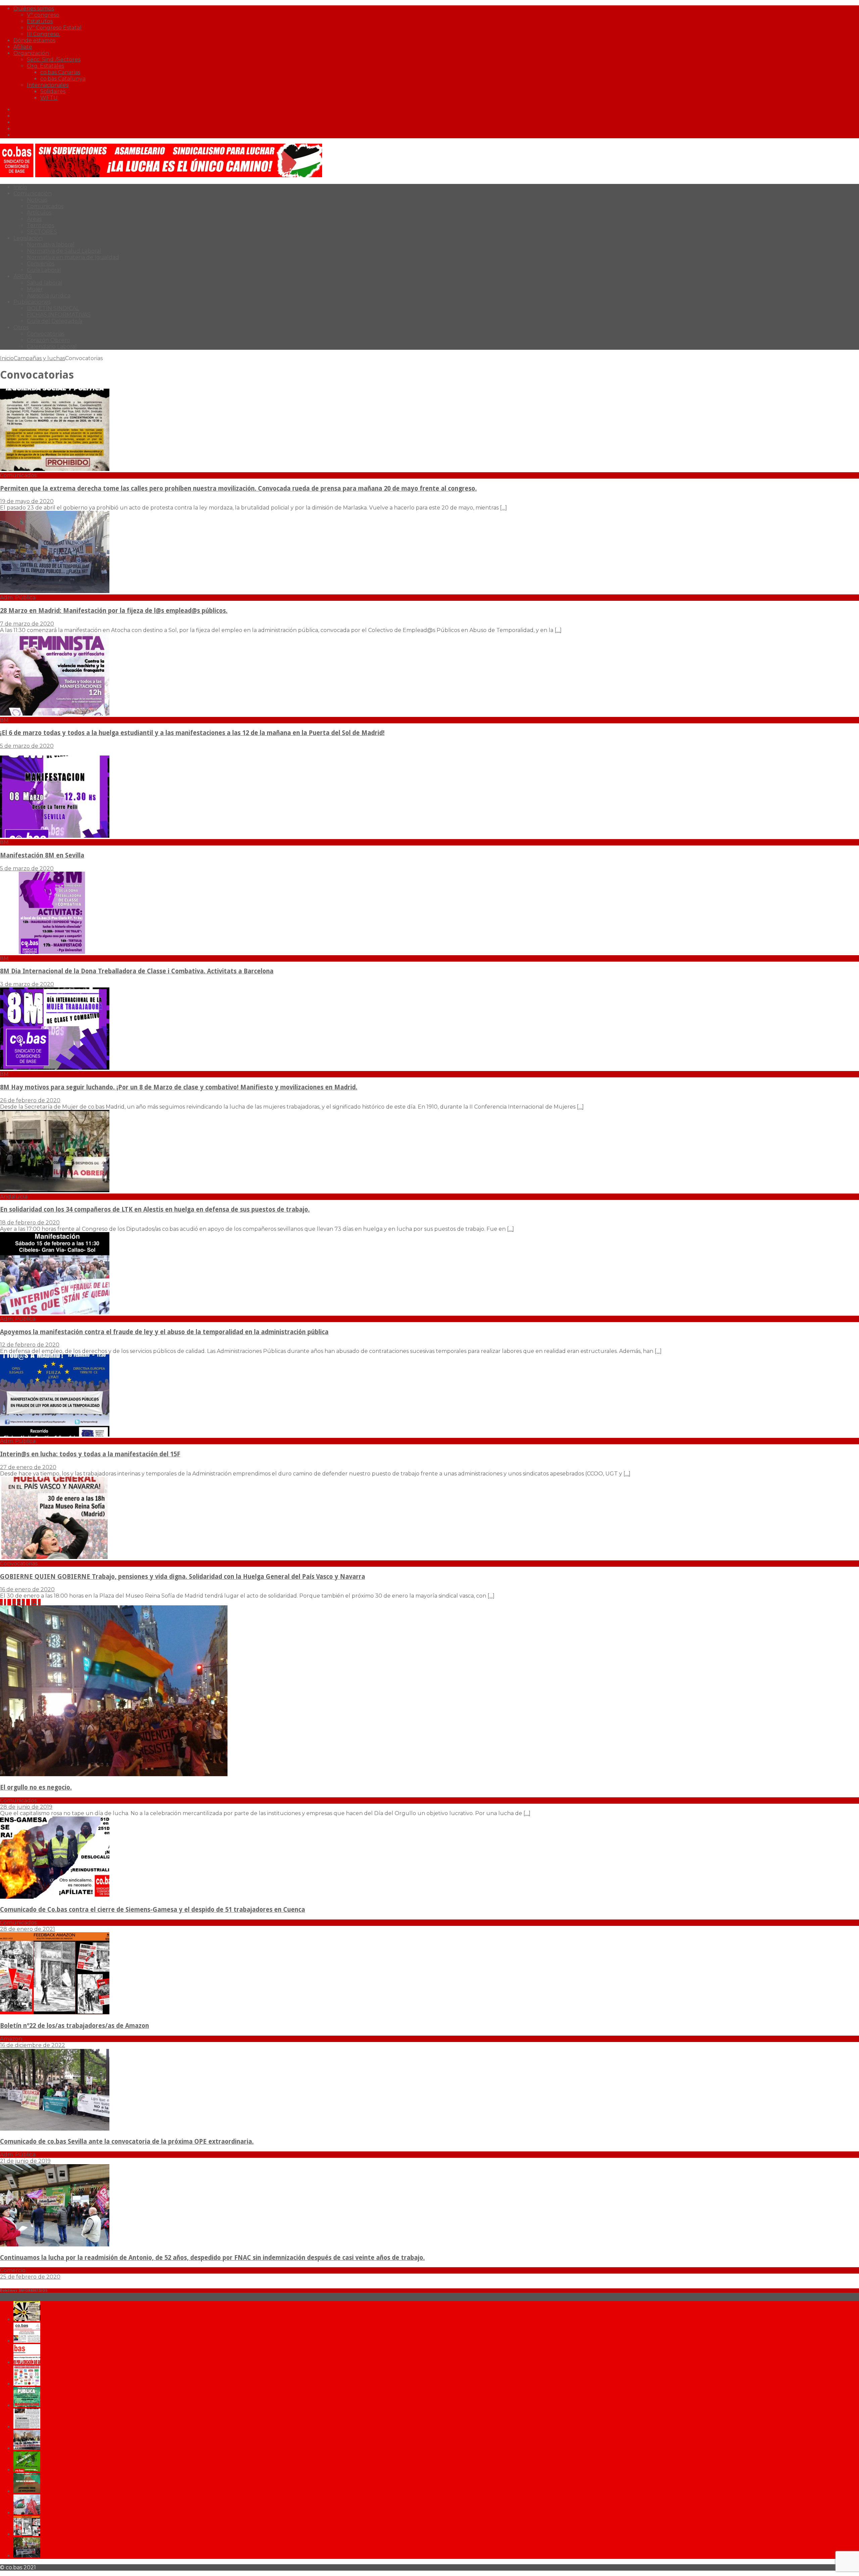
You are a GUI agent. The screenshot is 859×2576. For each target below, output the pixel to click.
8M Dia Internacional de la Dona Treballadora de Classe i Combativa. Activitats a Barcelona (137, 971)
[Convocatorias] (55, 1557)
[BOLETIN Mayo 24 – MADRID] (27, 2513)
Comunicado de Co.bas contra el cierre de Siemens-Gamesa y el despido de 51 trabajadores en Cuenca (153, 1910)
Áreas (34, 219)
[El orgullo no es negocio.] (114, 1774)
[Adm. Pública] (55, 591)
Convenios (41, 264)
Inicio (20, 187)
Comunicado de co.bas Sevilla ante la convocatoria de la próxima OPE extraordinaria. (127, 2142)
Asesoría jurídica (49, 296)
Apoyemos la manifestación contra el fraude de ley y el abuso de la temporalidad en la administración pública (164, 1332)
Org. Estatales (45, 66)
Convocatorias (46, 334)
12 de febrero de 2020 (30, 1345)
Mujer (35, 289)
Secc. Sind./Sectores (54, 60)
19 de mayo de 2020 (27, 501)
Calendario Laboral (52, 347)
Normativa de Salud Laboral (64, 251)
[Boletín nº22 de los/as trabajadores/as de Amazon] (55, 2013)
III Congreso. (43, 34)
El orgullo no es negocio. (36, 1787)
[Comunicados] (55, 469)
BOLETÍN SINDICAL (53, 308)
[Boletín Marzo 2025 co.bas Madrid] (27, 2384)
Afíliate (23, 47)
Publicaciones (32, 302)
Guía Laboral (44, 270)
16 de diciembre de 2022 (33, 2045)
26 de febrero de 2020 (30, 1100)
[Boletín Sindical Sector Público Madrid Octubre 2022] (27, 2556)
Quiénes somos (34, 9)
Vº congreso (43, 15)
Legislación (28, 238)
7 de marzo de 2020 (27, 624)
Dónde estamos (34, 40)
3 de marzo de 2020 (27, 984)
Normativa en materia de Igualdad (73, 257)
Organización (31, 53)
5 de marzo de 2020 (27, 746)
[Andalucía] (55, 1190)
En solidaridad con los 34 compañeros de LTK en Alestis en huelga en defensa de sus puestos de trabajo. (155, 1209)
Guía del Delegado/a (55, 321)
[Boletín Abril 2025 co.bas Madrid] (27, 2362)
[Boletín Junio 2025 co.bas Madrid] (27, 2341)
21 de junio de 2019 (25, 2161)
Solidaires (53, 91)
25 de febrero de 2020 (30, 2277)
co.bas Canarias (60, 72)
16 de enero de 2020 (27, 1589)
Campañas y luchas (39, 358)
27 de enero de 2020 (28, 1467)
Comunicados (45, 206)
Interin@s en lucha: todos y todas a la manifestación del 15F (90, 1454)
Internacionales (48, 85)
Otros (21, 327)
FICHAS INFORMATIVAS (59, 315)
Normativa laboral (51, 245)
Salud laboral (45, 283)
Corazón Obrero (48, 340)
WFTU (49, 98)
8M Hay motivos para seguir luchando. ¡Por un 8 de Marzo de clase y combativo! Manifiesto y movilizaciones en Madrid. (179, 1087)
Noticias (37, 200)
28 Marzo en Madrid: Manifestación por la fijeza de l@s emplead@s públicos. (114, 611)
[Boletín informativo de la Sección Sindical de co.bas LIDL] (27, 2448)
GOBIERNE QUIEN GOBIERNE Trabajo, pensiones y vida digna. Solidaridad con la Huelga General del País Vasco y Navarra (183, 1577)
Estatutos (40, 21)
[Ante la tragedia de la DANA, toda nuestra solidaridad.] (27, 2427)
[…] (503, 508)
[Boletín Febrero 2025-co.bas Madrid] (27, 2405)
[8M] (55, 714)
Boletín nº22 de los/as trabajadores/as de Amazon (74, 2026)
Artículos (39, 213)
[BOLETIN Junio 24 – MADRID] (27, 2491)
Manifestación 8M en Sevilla (42, 855)
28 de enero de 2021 (28, 1929)
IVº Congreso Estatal (54, 28)
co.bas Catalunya (63, 79)
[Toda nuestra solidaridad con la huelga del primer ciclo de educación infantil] (27, 2319)
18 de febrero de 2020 (30, 1223)
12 (34, 1602)
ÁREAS (23, 276)
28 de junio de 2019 (26, 1807)
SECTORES (42, 232)
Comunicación (33, 193)
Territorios (40, 225)
